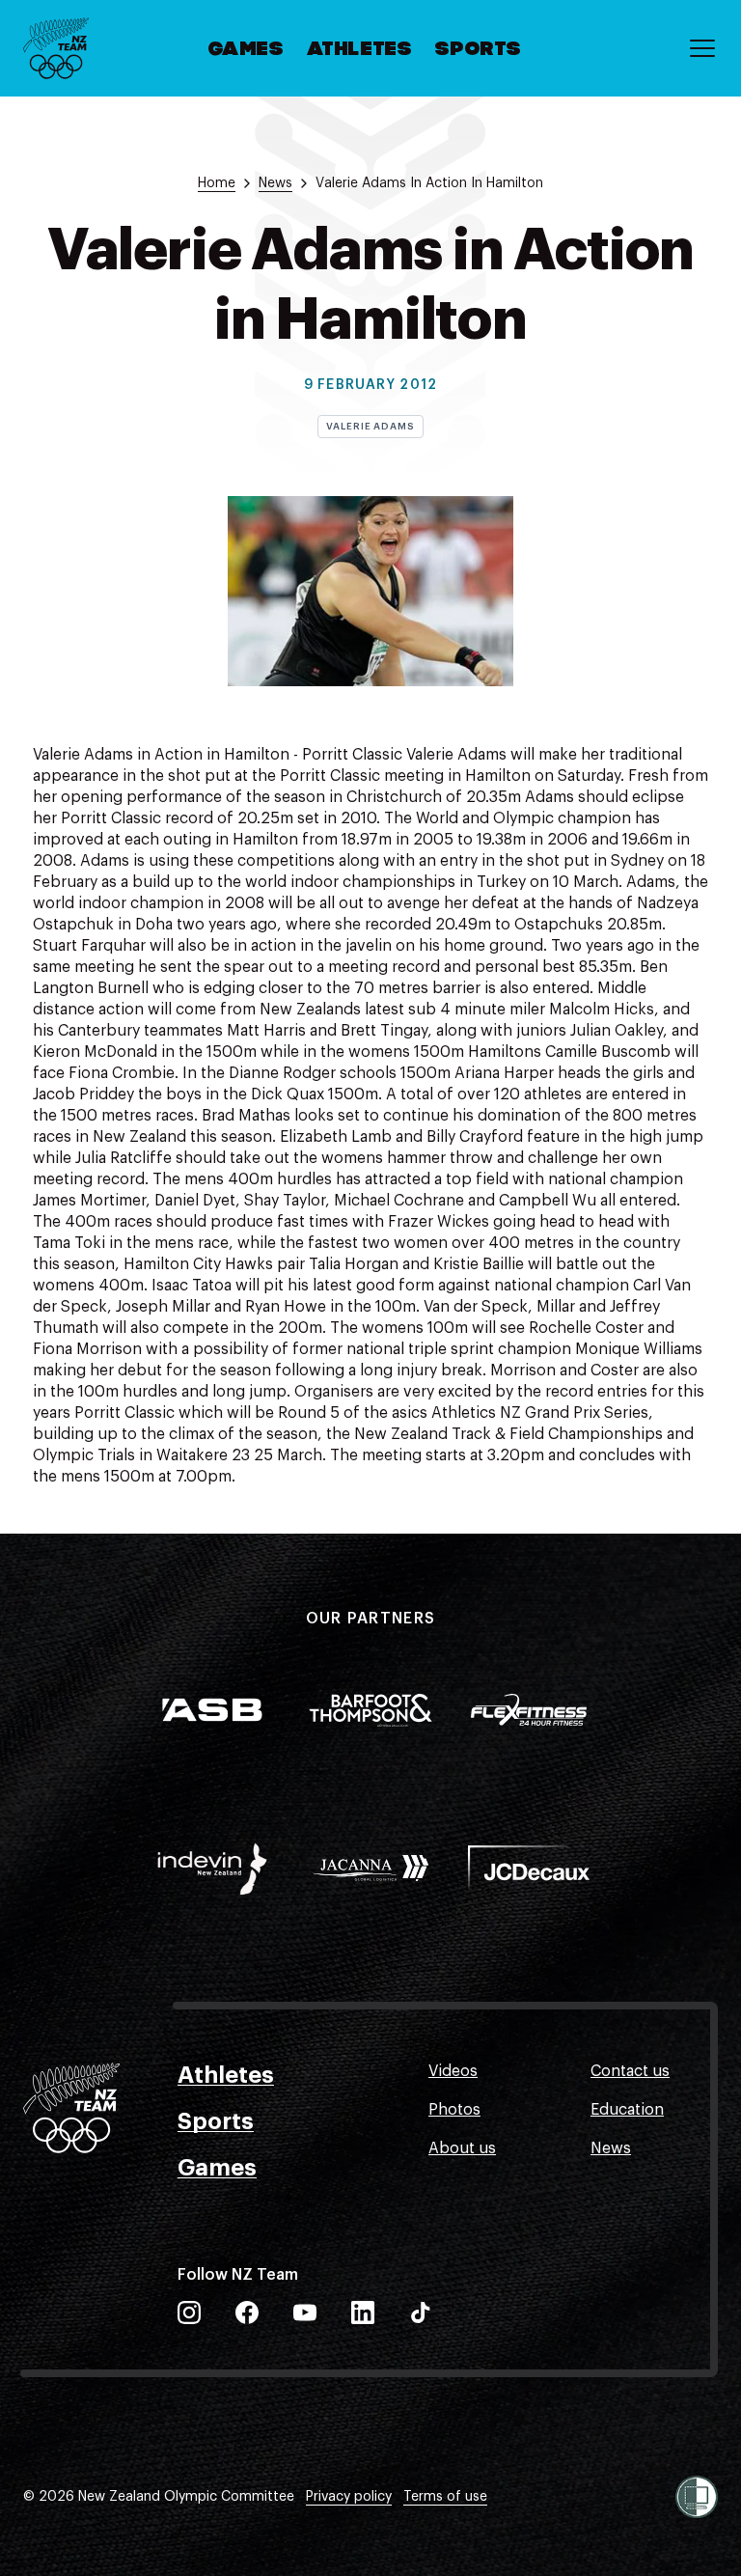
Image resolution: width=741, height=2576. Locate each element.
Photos (454, 2110)
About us (462, 2148)
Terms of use (445, 2497)
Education (627, 2110)
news (275, 183)
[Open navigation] (702, 48)
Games (247, 50)
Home (217, 183)
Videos (453, 2071)
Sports (479, 50)
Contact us (630, 2071)
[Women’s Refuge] (697, 2497)
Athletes (360, 50)
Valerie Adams (370, 427)
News (611, 2148)
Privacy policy (349, 2497)
